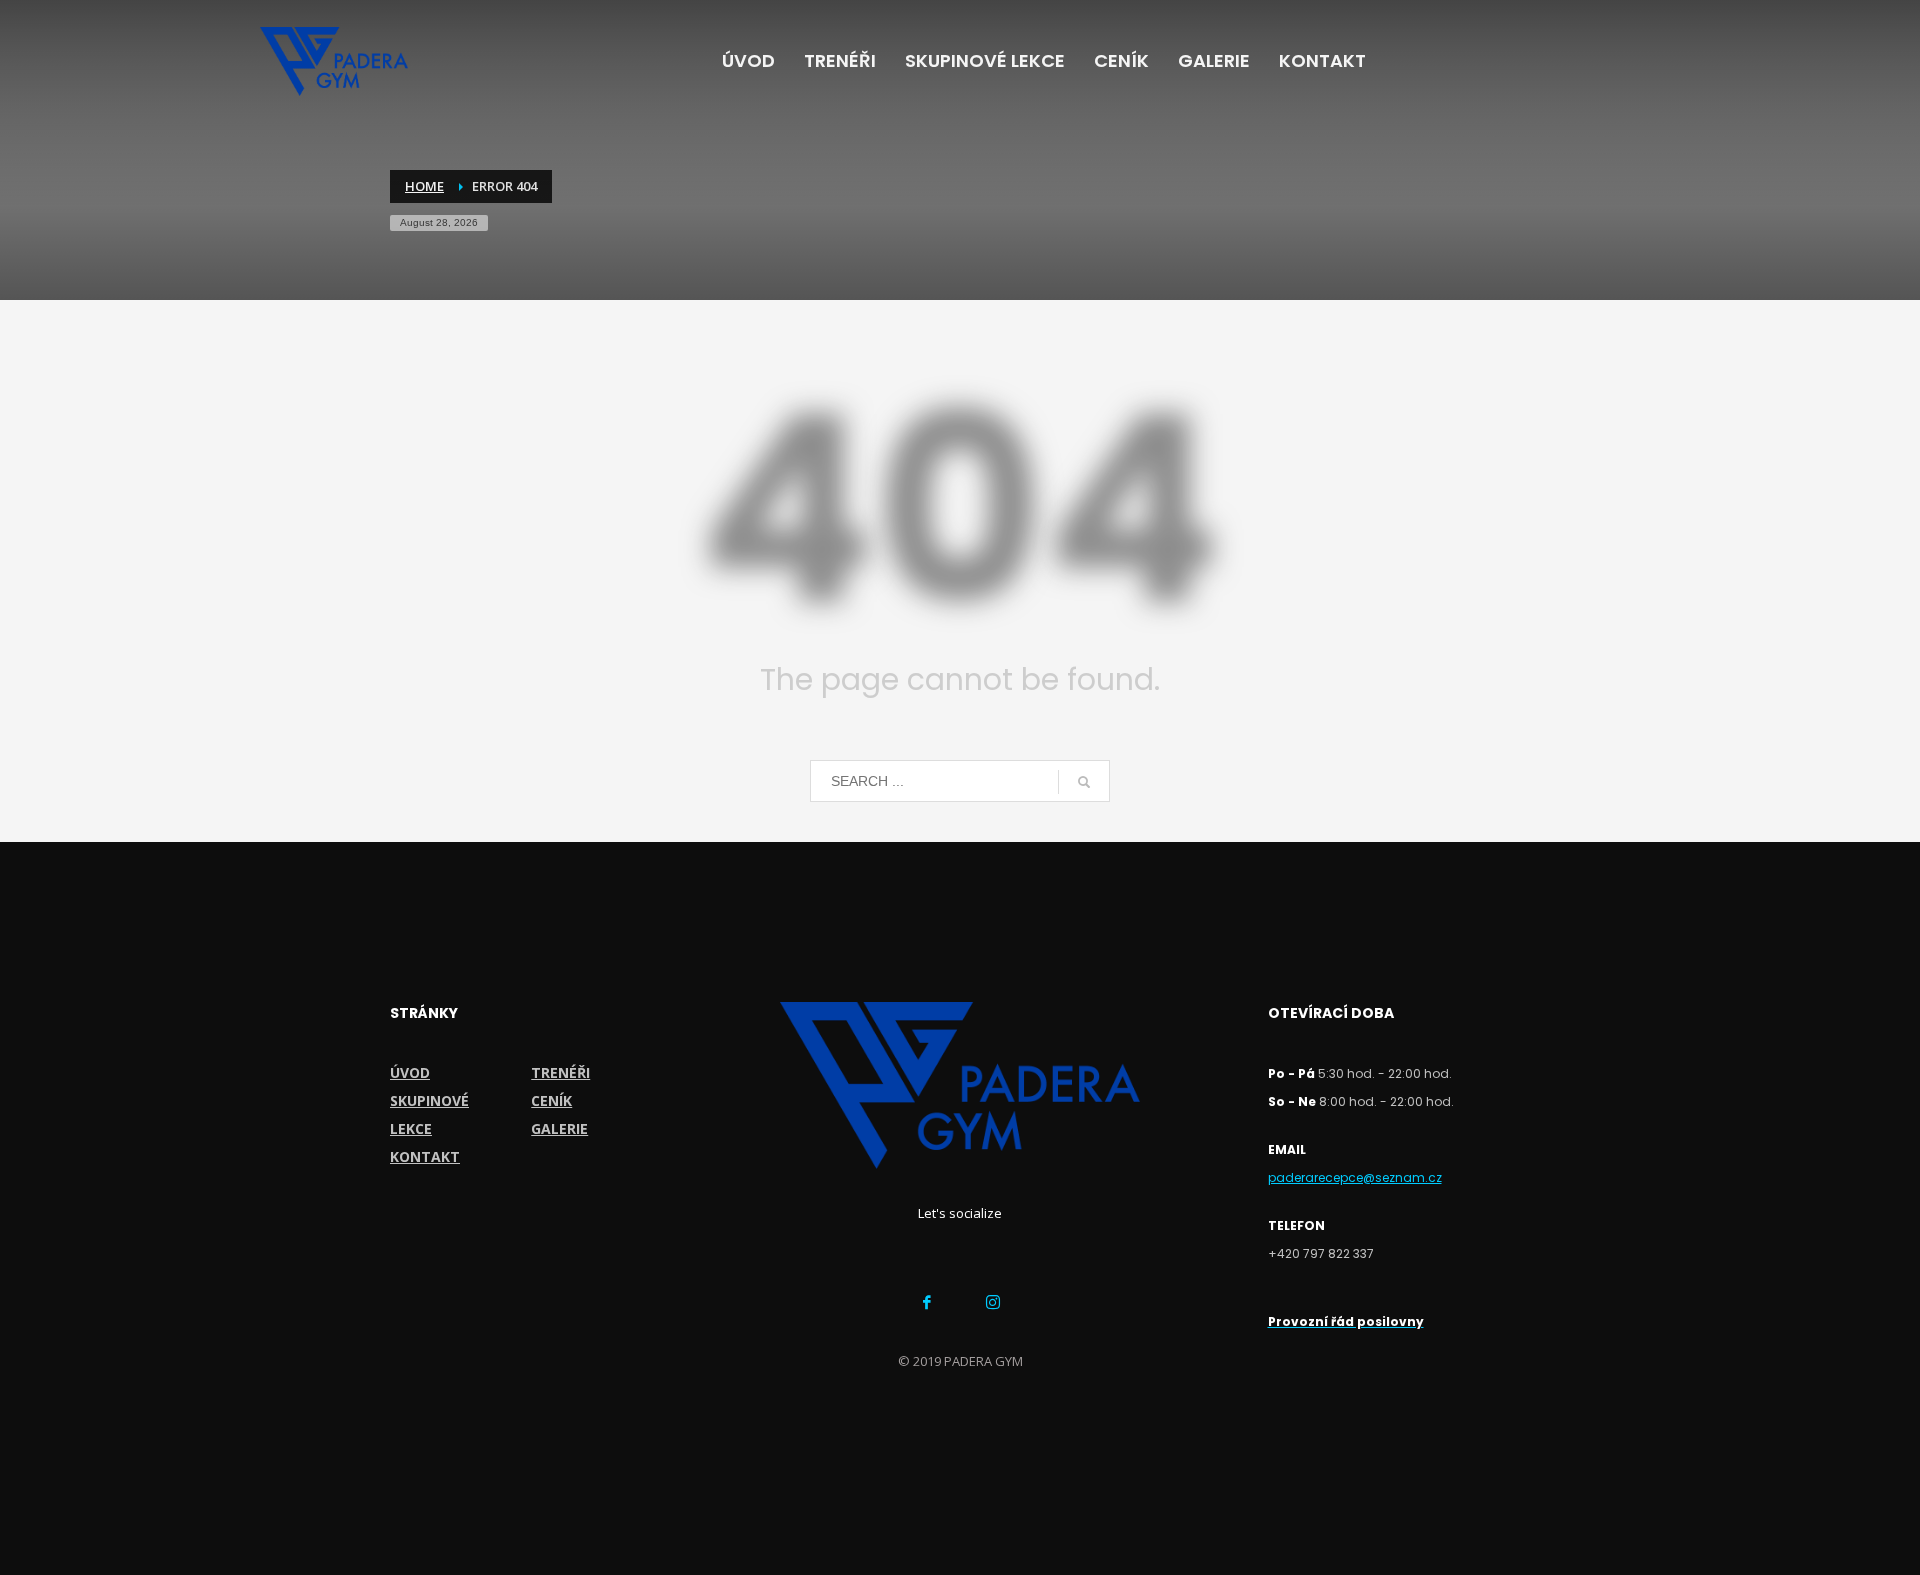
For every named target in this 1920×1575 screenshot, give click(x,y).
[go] (1084, 782)
